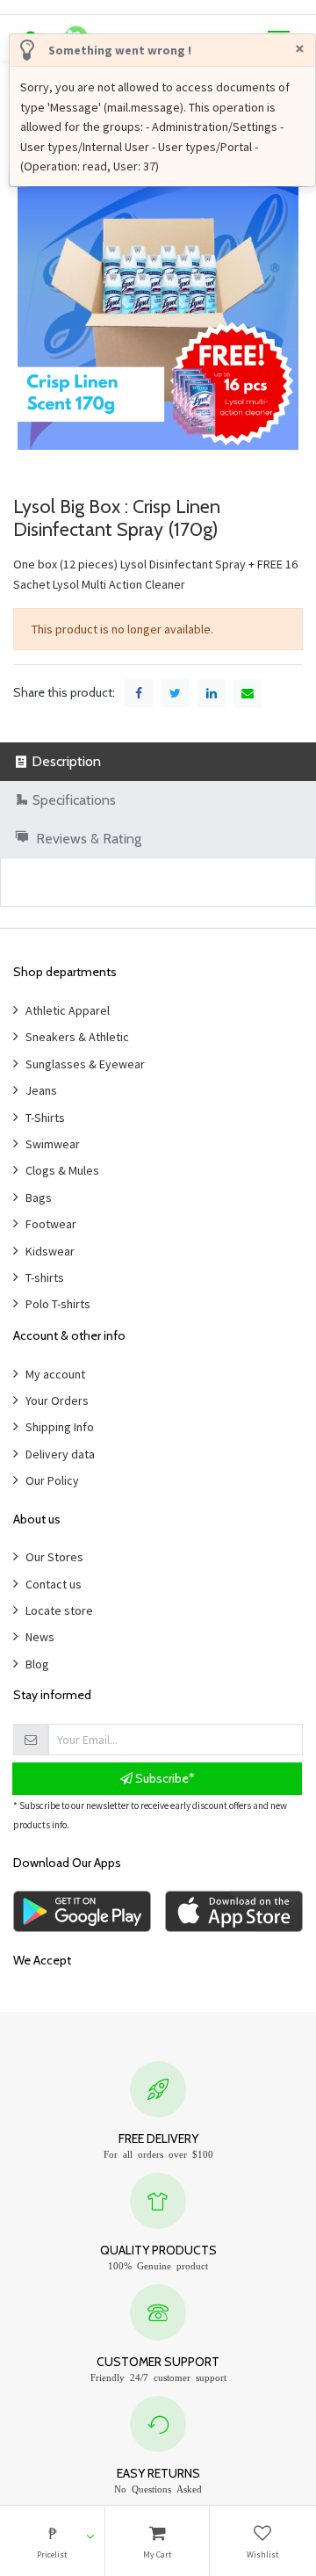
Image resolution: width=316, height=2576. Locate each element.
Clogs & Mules (62, 1170)
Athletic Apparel (68, 1010)
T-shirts (45, 1277)
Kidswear (50, 1251)
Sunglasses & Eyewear (85, 1064)
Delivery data (60, 1454)
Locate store (59, 1610)
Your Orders (57, 1400)
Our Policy (52, 1480)
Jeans (41, 1090)
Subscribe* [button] (164, 1778)
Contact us (54, 1584)
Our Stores (54, 1557)
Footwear (51, 1224)
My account (55, 1374)
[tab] (158, 761)
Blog (37, 1664)
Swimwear (53, 1144)
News (40, 1637)
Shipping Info (60, 1427)
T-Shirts (45, 1118)
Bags (39, 1198)
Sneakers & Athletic (77, 1037)
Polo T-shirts (58, 1304)
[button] (52, 2541)
